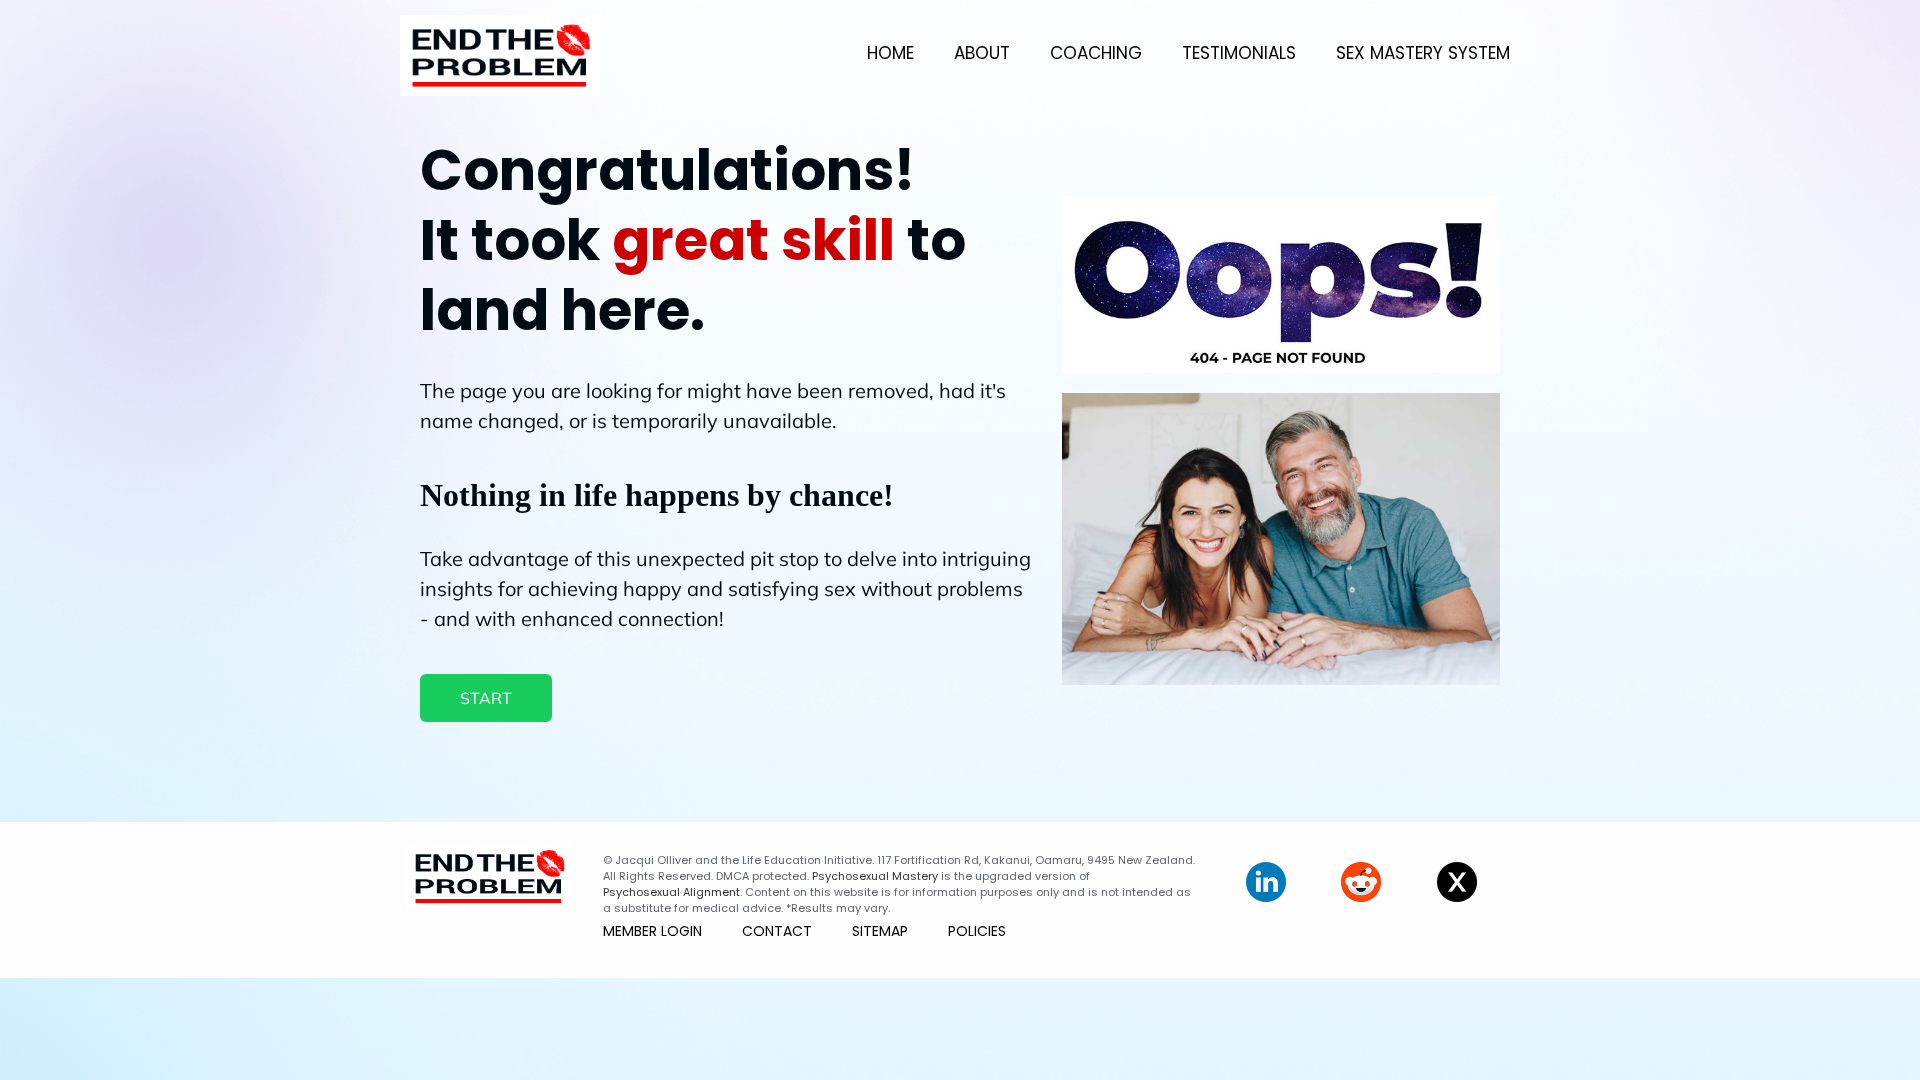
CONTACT (777, 931)
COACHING (1096, 53)
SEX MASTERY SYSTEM (1423, 53)
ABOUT (982, 53)
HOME (890, 53)
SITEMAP (880, 931)
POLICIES (977, 931)
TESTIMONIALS (1239, 53)
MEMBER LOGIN (652, 931)
